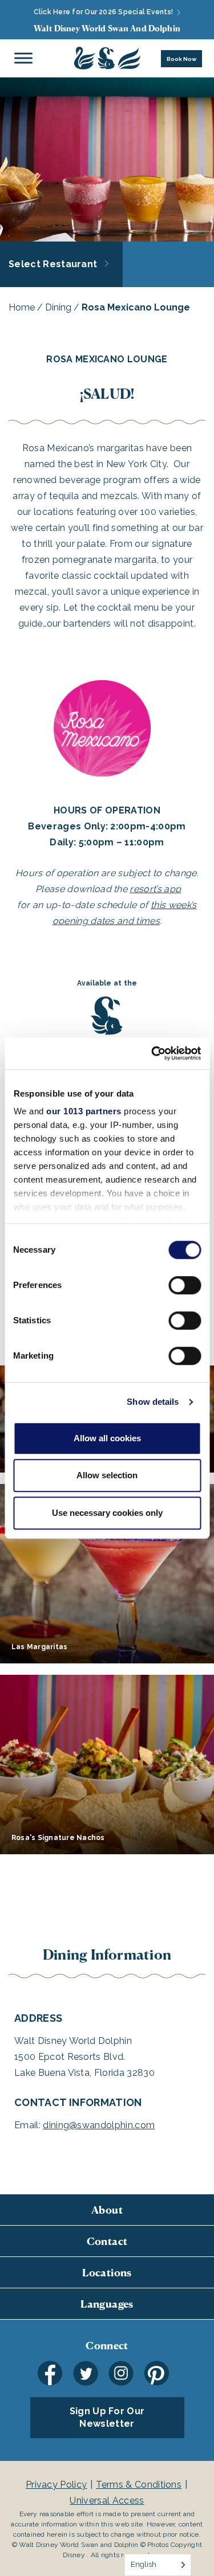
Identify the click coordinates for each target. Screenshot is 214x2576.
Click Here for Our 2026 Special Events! (104, 12)
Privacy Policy (56, 2485)
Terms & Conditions (139, 2485)
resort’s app (155, 889)
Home (22, 307)
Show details (153, 1402)
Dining (58, 307)
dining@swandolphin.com (99, 2125)
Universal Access (107, 2501)
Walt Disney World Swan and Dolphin (107, 28)
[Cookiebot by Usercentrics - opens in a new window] (152, 1053)
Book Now (181, 59)
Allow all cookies (107, 1438)
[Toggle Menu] (23, 58)
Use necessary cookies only (107, 1513)
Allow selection (107, 1475)
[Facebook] (50, 2373)
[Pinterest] (156, 2373)
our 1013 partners (84, 1111)
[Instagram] (121, 2373)
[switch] (185, 1285)
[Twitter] (86, 2373)
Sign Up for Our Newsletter (107, 2417)
